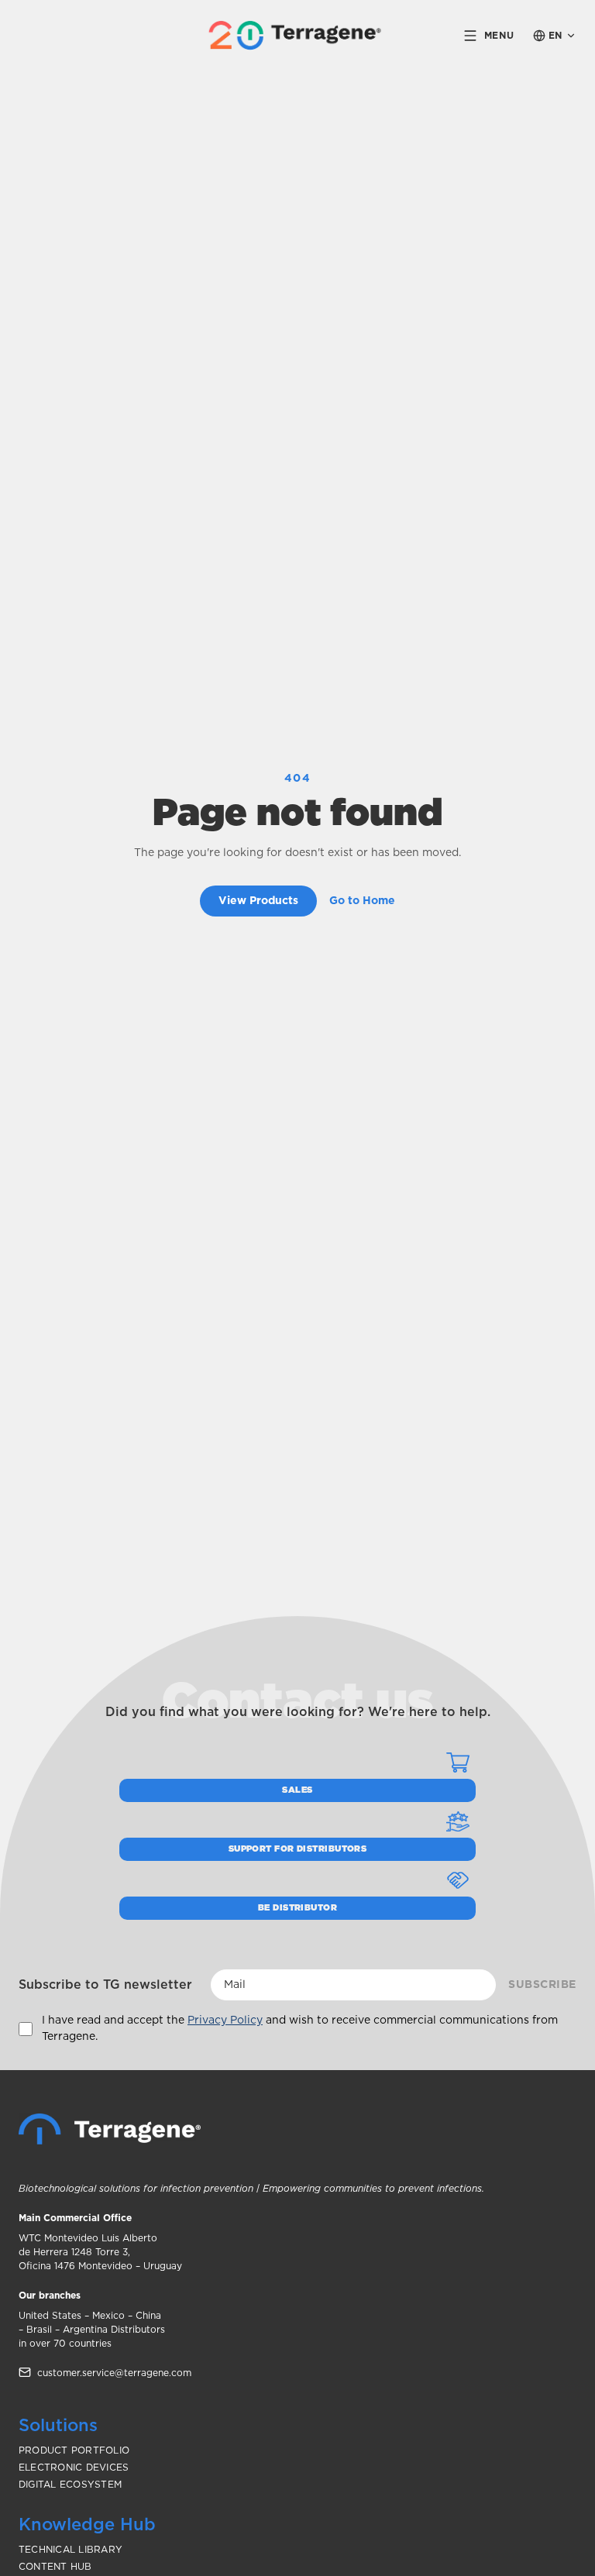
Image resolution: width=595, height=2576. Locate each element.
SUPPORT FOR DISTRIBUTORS (298, 1849)
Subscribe (542, 1985)
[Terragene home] (298, 35)
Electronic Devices (74, 2468)
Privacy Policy (225, 2021)
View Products (258, 901)
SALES (297, 1790)
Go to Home (362, 901)
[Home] (110, 2129)
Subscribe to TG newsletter (105, 1985)
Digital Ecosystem (70, 2485)
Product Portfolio (74, 2450)
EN (555, 36)
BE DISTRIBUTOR (297, 1908)
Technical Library (71, 2550)
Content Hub (55, 2567)
